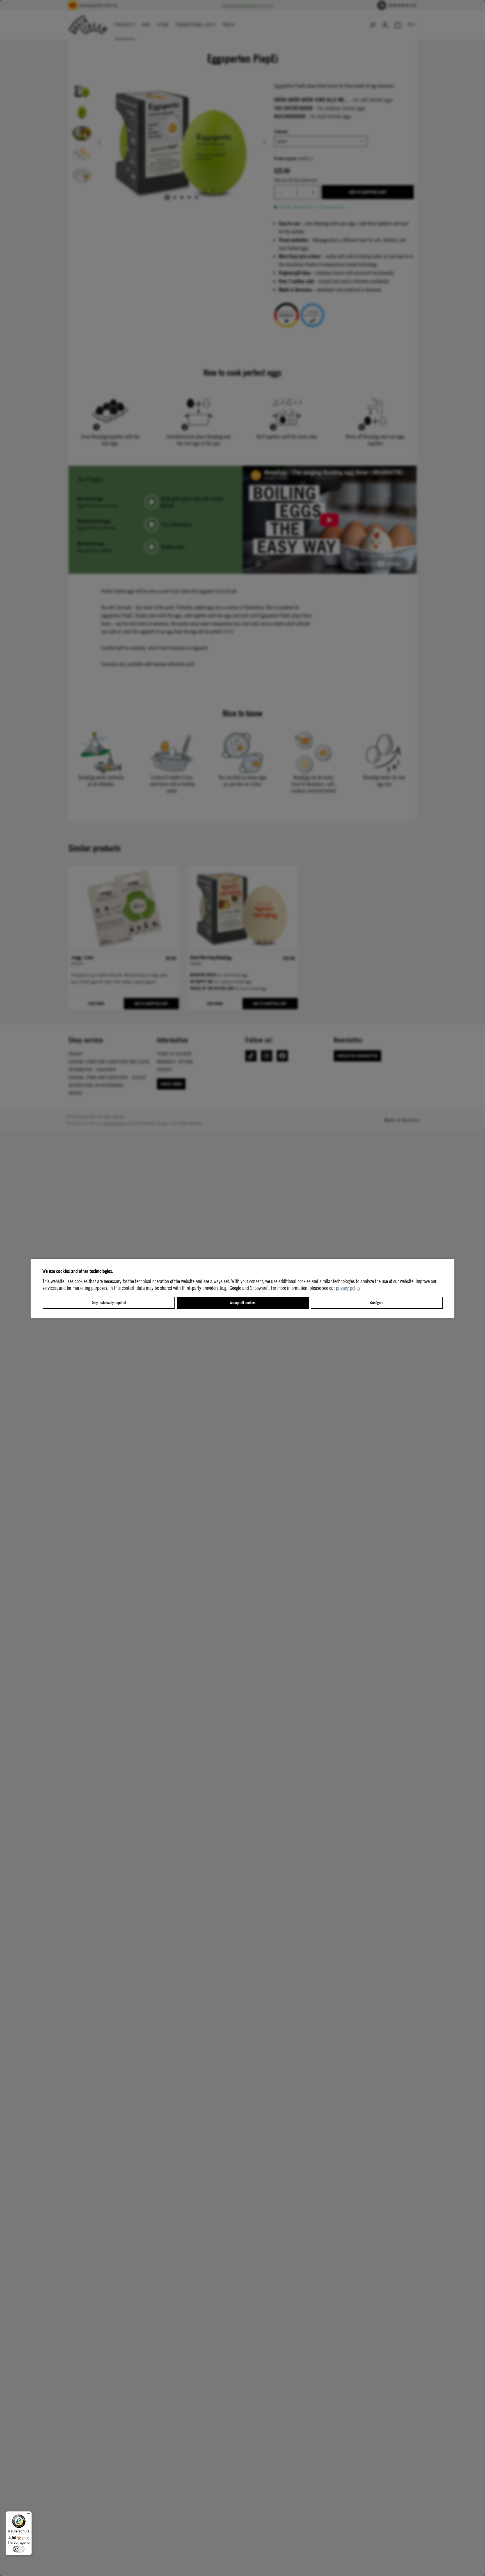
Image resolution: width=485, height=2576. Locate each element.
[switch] (19, 2549)
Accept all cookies (243, 1303)
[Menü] (28, 2515)
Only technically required (109, 1303)
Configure (377, 1303)
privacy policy (348, 1288)
